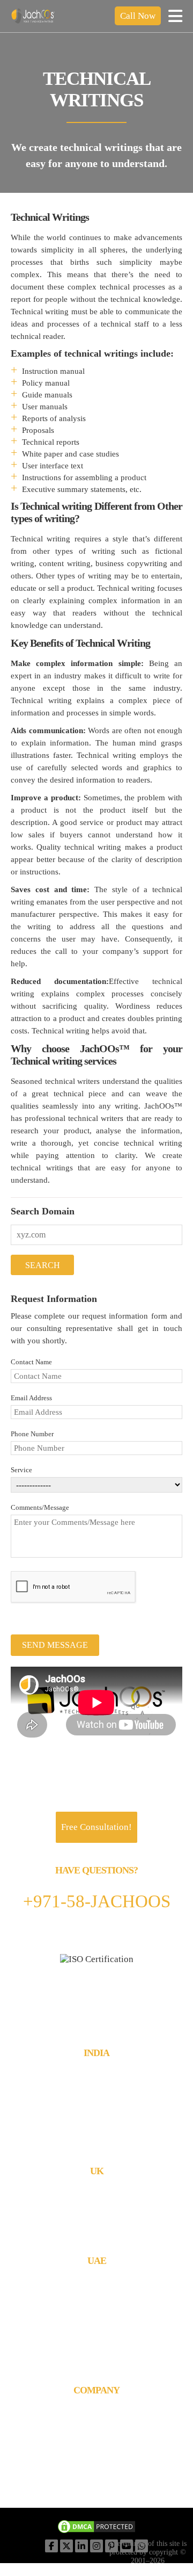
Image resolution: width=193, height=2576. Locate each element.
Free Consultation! (96, 1827)
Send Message (55, 1645)
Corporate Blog (97, 2460)
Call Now (138, 16)
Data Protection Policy (96, 2470)
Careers (96, 2440)
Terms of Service (97, 2450)
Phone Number (32, 1434)
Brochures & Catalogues (97, 2419)
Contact (97, 2430)
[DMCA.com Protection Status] (96, 2528)
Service (21, 1470)
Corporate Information (96, 2409)
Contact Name (31, 1362)
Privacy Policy (97, 2481)
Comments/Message (40, 1507)
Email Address (31, 1398)
